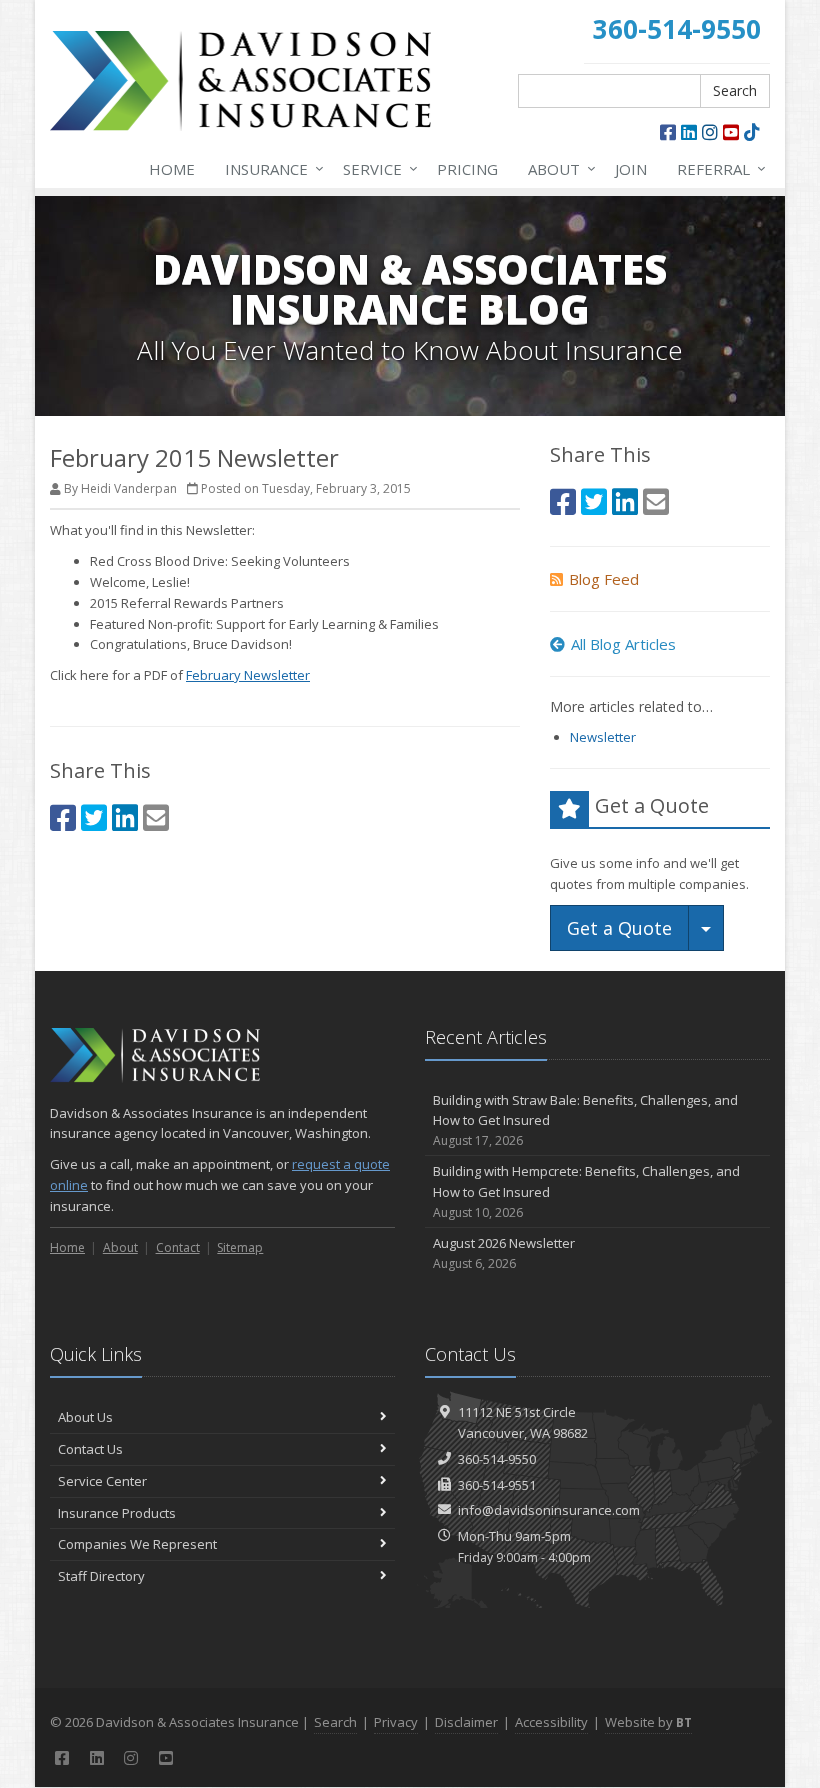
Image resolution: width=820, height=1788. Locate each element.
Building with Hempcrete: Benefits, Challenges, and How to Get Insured (586, 1191)
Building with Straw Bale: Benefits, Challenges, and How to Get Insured (585, 1120)
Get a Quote (619, 928)
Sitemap (240, 1247)
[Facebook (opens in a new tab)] (668, 132)
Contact (178, 1247)
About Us (85, 1417)
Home (172, 169)
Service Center (102, 1481)
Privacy (396, 1722)
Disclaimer (466, 1722)
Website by (648, 1722)
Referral (716, 168)
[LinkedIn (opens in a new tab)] (689, 132)
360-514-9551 (497, 1485)
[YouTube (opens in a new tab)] (731, 132)
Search (735, 90)
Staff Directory (101, 1576)
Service (375, 168)
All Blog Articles (623, 644)
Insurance (269, 168)
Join (631, 169)
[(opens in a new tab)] (752, 132)
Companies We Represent (137, 1544)
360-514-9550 (497, 1459)
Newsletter (603, 737)
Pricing (467, 169)
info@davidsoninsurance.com (549, 1510)
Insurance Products (117, 1513)
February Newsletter (248, 675)
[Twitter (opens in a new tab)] (94, 817)
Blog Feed (604, 579)
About (557, 168)
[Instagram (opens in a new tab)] (710, 132)
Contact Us (90, 1449)
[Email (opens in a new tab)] (156, 817)
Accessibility (551, 1722)
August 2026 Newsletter (504, 1253)
